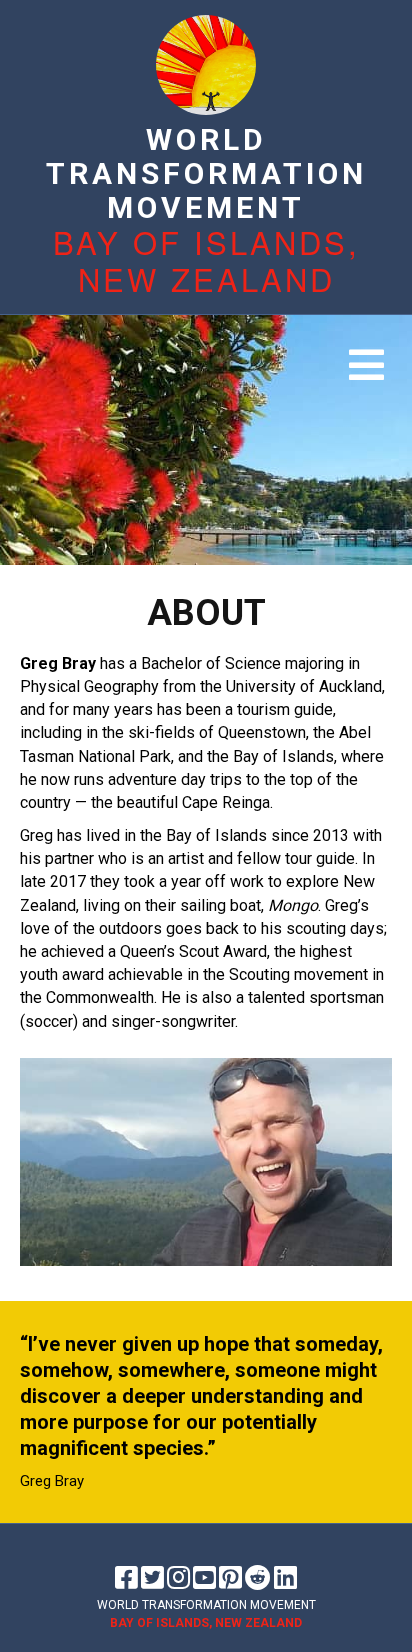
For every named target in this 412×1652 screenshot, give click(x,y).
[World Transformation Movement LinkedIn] (285, 1578)
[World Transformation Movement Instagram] (178, 1578)
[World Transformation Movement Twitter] (152, 1578)
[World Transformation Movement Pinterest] (230, 1578)
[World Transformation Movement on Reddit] (258, 1578)
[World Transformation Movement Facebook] (126, 1578)
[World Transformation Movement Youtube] (204, 1578)
